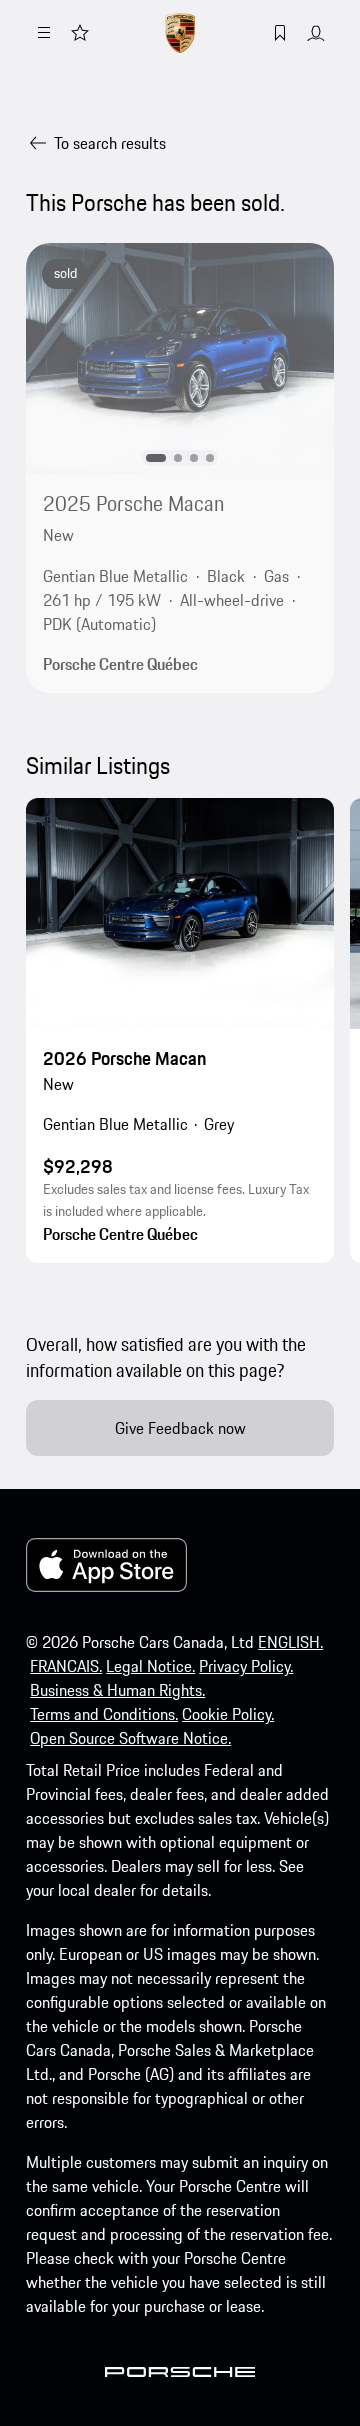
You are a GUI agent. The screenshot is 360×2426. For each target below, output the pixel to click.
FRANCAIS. (66, 1666)
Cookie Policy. (228, 1714)
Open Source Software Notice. (130, 1738)
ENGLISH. (290, 1642)
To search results (110, 143)
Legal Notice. (150, 1666)
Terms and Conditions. (104, 1714)
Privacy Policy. (246, 1666)
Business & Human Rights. (117, 1690)
